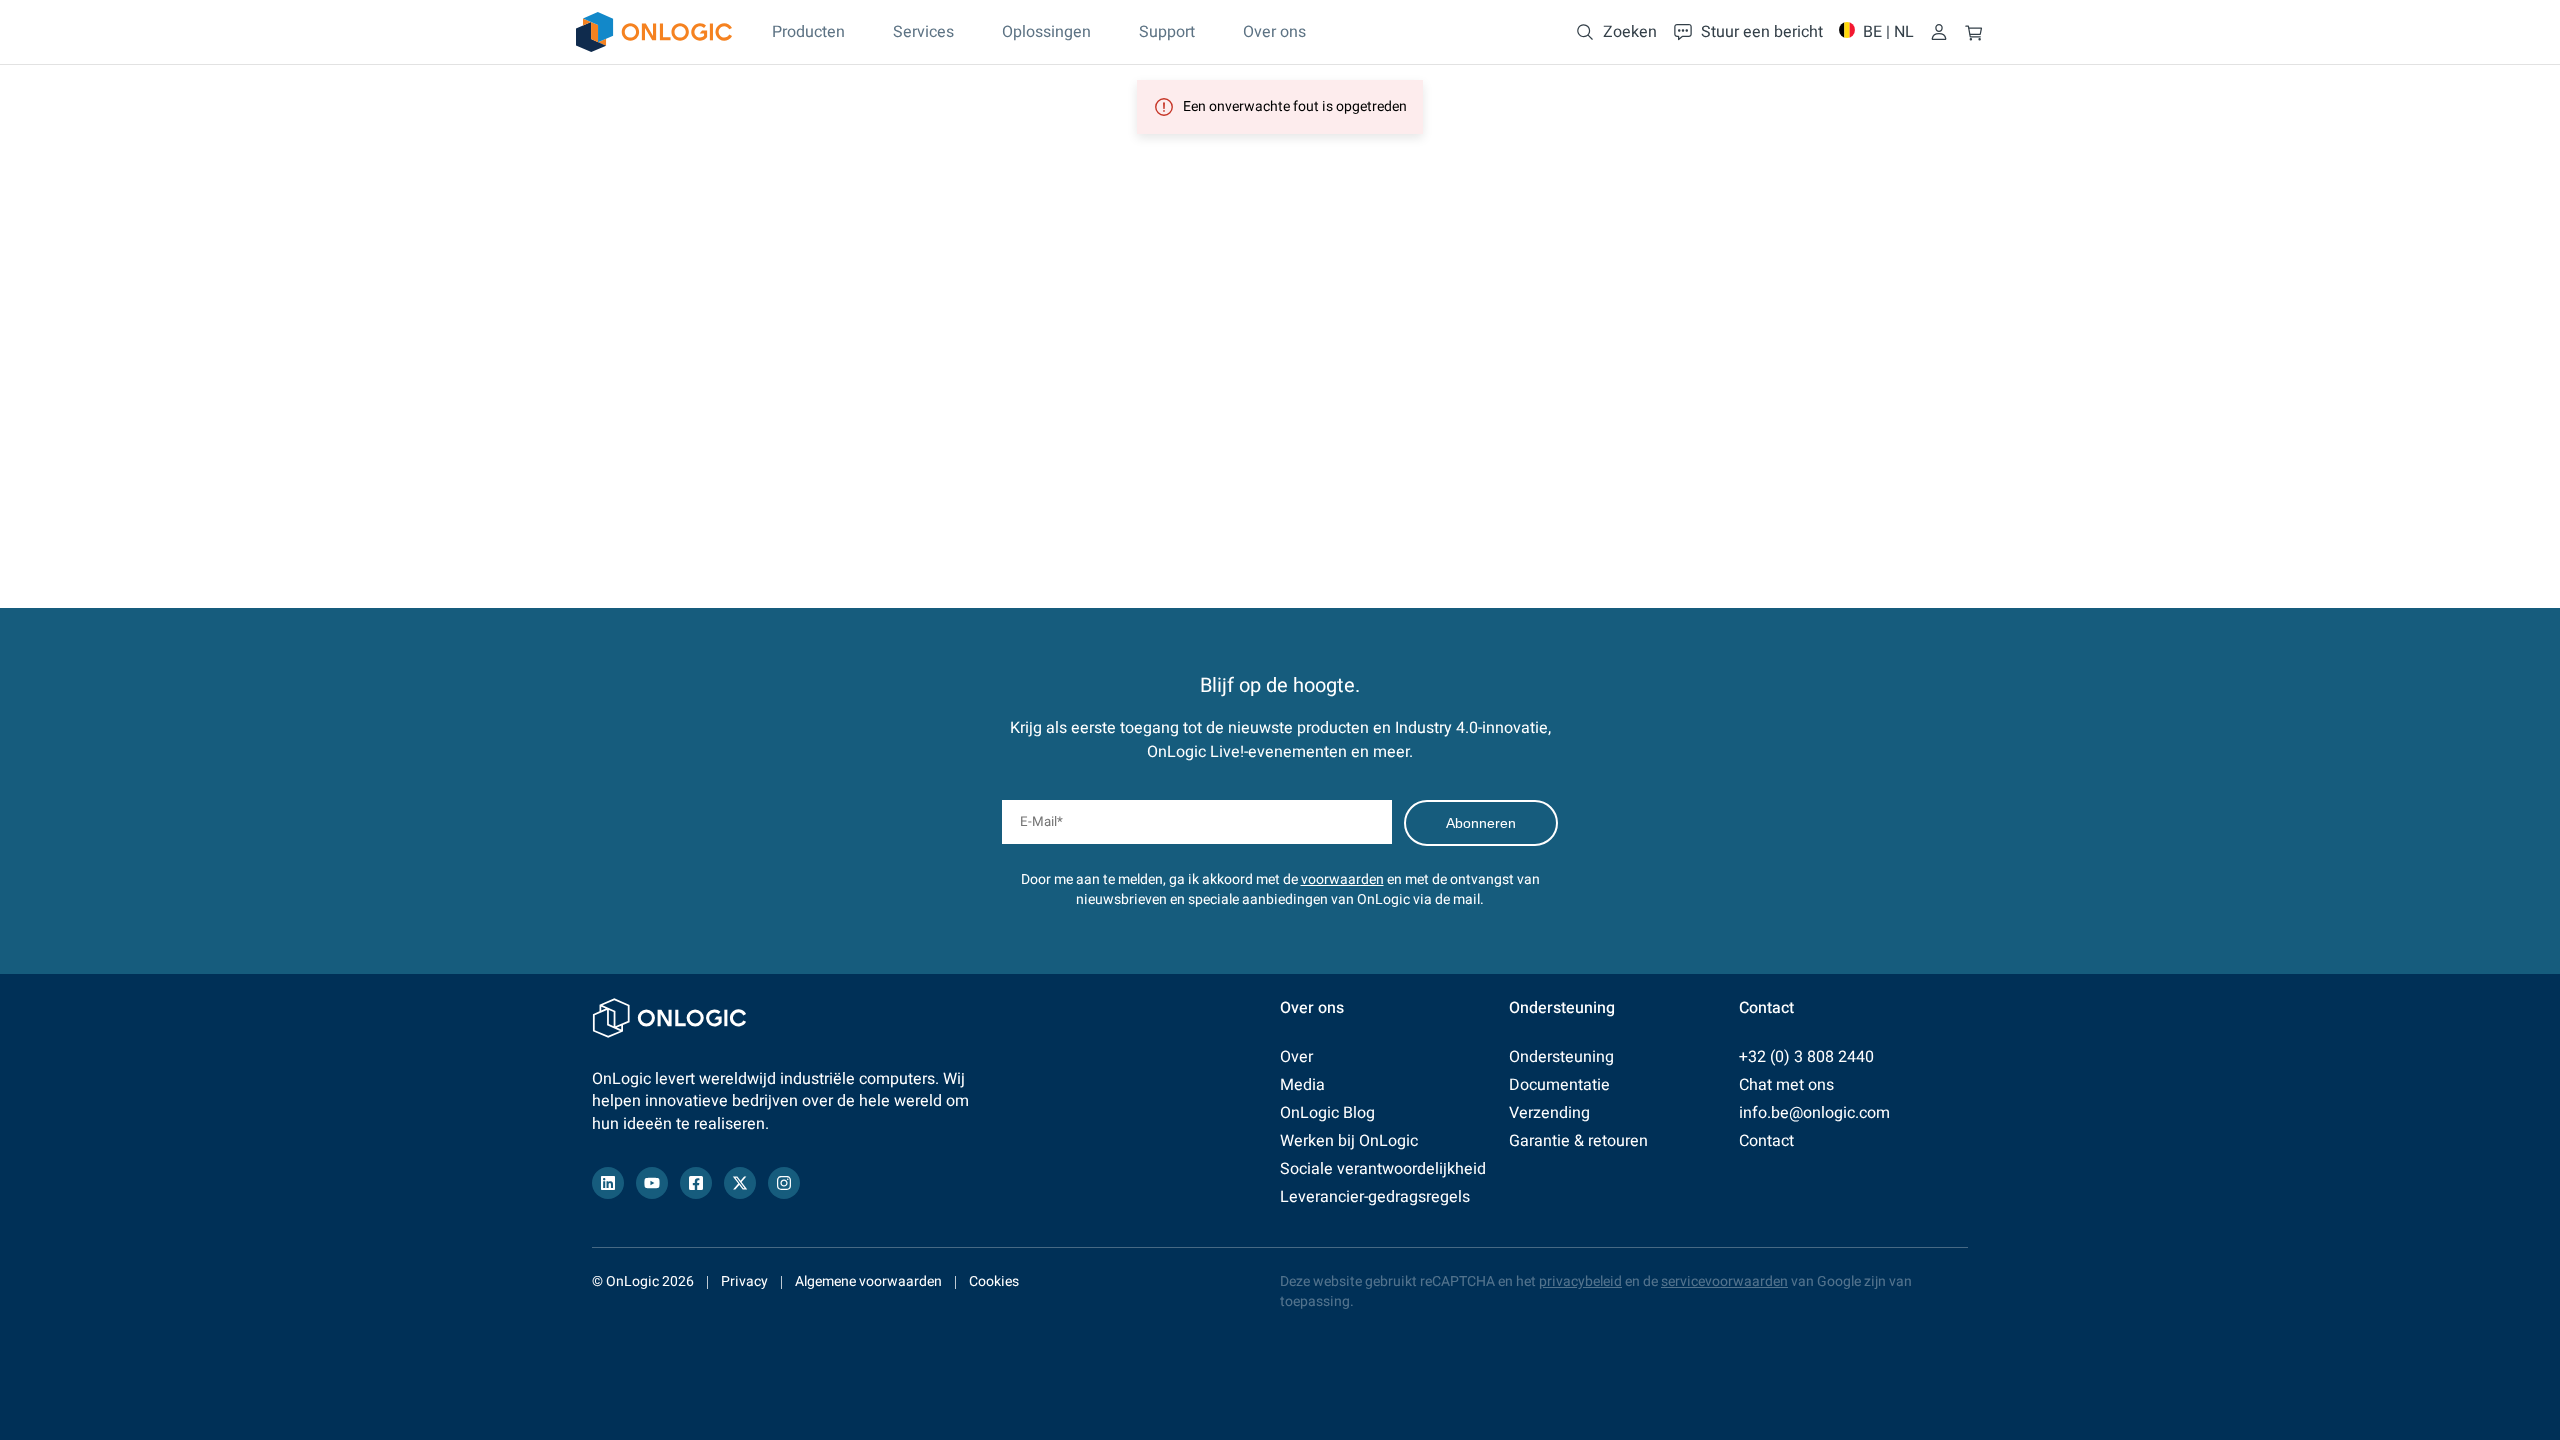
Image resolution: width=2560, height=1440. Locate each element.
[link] (654, 32)
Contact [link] (1766, 1141)
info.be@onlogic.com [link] (1814, 1113)
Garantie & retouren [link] (1578, 1141)
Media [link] (1302, 1085)
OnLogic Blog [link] (1327, 1113)
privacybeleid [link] (1580, 1281)
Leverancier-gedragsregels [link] (1375, 1197)
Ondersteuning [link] (1561, 1057)
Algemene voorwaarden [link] (868, 1281)
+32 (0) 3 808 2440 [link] (1806, 1057)
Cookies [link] (994, 1281)
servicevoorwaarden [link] (1724, 1281)
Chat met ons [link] (1786, 1085)
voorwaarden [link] (1342, 879)
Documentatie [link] (1559, 1085)
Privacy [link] (744, 1281)
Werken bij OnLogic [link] (1349, 1141)
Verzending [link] (1549, 1113)
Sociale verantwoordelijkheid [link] (1383, 1169)
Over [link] (1296, 1057)
